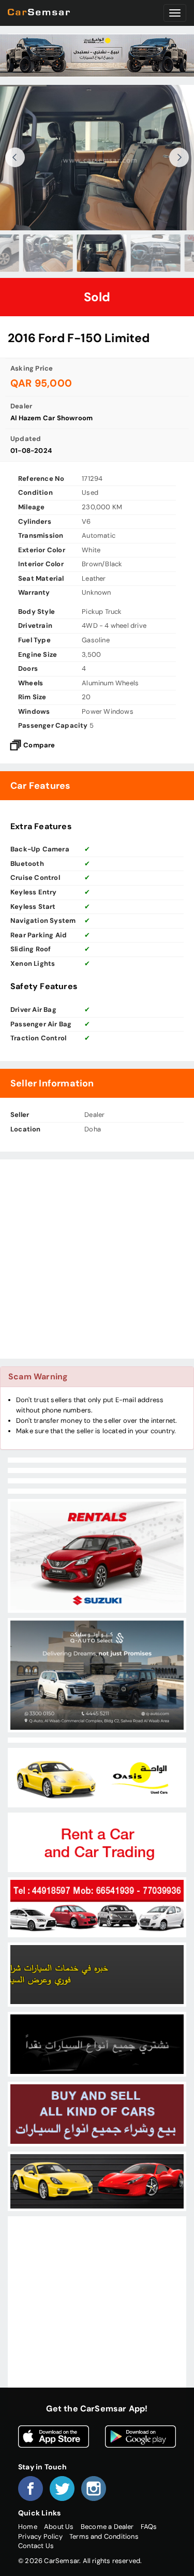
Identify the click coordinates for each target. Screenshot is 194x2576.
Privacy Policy (40, 2536)
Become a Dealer (107, 2527)
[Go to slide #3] (43, 253)
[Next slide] (179, 157)
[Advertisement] (97, 1259)
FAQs (149, 2527)
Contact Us (36, 2546)
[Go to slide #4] (97, 253)
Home (28, 2527)
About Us (59, 2527)
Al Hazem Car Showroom (51, 418)
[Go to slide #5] (151, 253)
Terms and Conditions (104, 2536)
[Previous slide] (15, 157)
